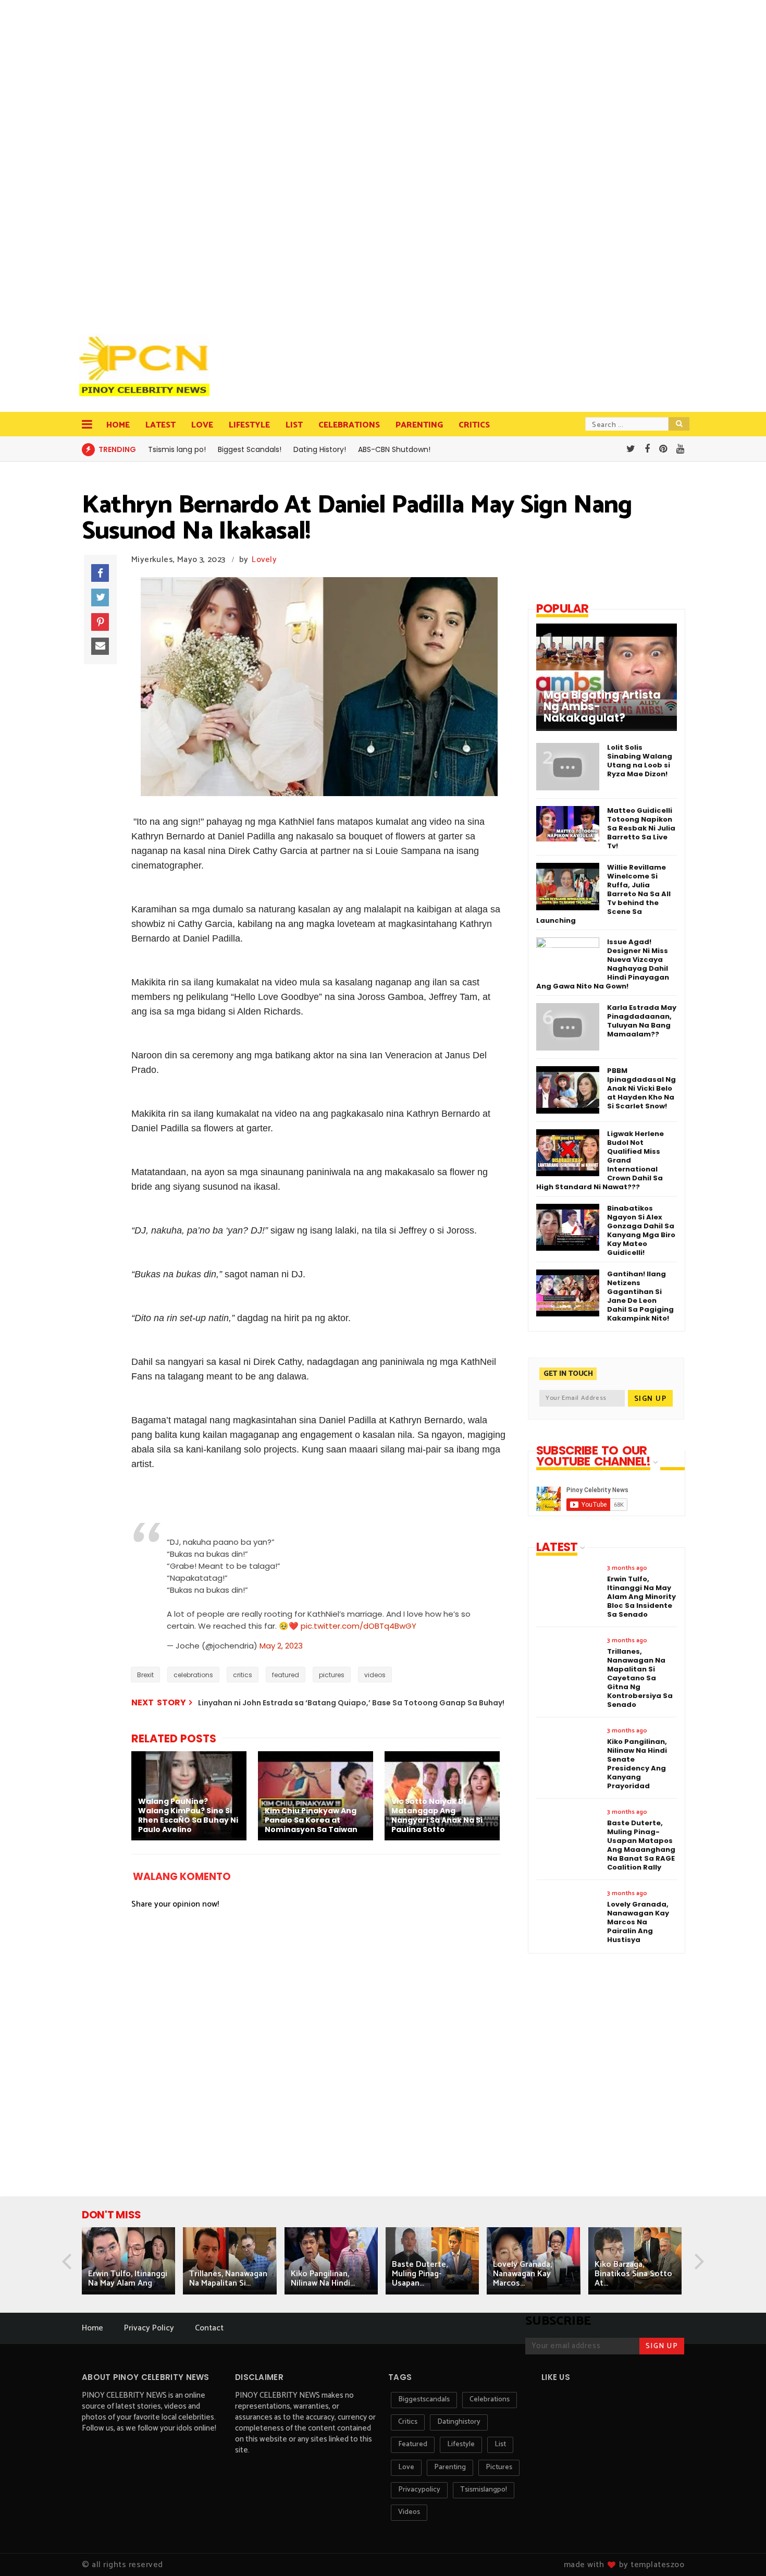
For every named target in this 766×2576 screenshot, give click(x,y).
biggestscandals (424, 2400)
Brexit (145, 1675)
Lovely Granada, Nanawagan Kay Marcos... (522, 2274)
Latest (160, 425)
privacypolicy (419, 2490)
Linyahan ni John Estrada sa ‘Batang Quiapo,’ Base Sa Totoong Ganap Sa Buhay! (351, 1703)
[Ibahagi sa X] (100, 597)
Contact (209, 2328)
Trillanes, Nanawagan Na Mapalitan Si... (228, 2279)
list (500, 2444)
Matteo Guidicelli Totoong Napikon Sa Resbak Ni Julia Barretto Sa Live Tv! (641, 828)
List (294, 425)
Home (118, 425)
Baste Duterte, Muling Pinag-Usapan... (420, 2274)
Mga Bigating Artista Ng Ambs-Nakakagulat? (602, 706)
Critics (474, 425)
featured (286, 1675)
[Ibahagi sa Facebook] (100, 573)
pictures (332, 1675)
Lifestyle (249, 425)
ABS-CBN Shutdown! (394, 449)
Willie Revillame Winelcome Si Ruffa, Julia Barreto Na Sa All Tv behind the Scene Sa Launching (603, 894)
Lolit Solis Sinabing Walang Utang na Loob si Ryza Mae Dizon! (640, 761)
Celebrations (349, 425)
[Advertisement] (147, 162)
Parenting (419, 425)
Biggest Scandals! (250, 449)
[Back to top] (740, 2551)
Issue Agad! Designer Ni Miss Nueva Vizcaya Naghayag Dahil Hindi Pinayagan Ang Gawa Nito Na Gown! (603, 964)
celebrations (193, 1675)
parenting (450, 2467)
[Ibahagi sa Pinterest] (100, 622)
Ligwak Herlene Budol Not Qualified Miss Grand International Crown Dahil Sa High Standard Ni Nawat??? (600, 1160)
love (406, 2467)
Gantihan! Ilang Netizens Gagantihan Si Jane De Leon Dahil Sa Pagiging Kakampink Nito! (640, 1296)
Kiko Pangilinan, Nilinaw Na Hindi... (323, 2279)
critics (243, 1675)
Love (202, 425)
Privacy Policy (149, 2328)
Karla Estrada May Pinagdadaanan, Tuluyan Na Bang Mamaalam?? (642, 1021)
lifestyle (461, 2444)
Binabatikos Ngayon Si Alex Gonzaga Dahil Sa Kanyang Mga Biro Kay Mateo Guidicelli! (641, 1230)
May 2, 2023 (281, 1646)
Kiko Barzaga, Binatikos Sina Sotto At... (633, 2274)
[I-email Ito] (100, 646)
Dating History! (320, 449)
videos (375, 1675)
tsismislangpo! (484, 2490)
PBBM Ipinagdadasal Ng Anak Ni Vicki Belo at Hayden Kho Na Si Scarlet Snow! (641, 1088)
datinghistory (459, 2422)
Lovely (264, 560)
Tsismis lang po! (177, 449)
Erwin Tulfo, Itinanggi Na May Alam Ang (128, 2279)
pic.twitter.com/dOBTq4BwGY (359, 1626)
